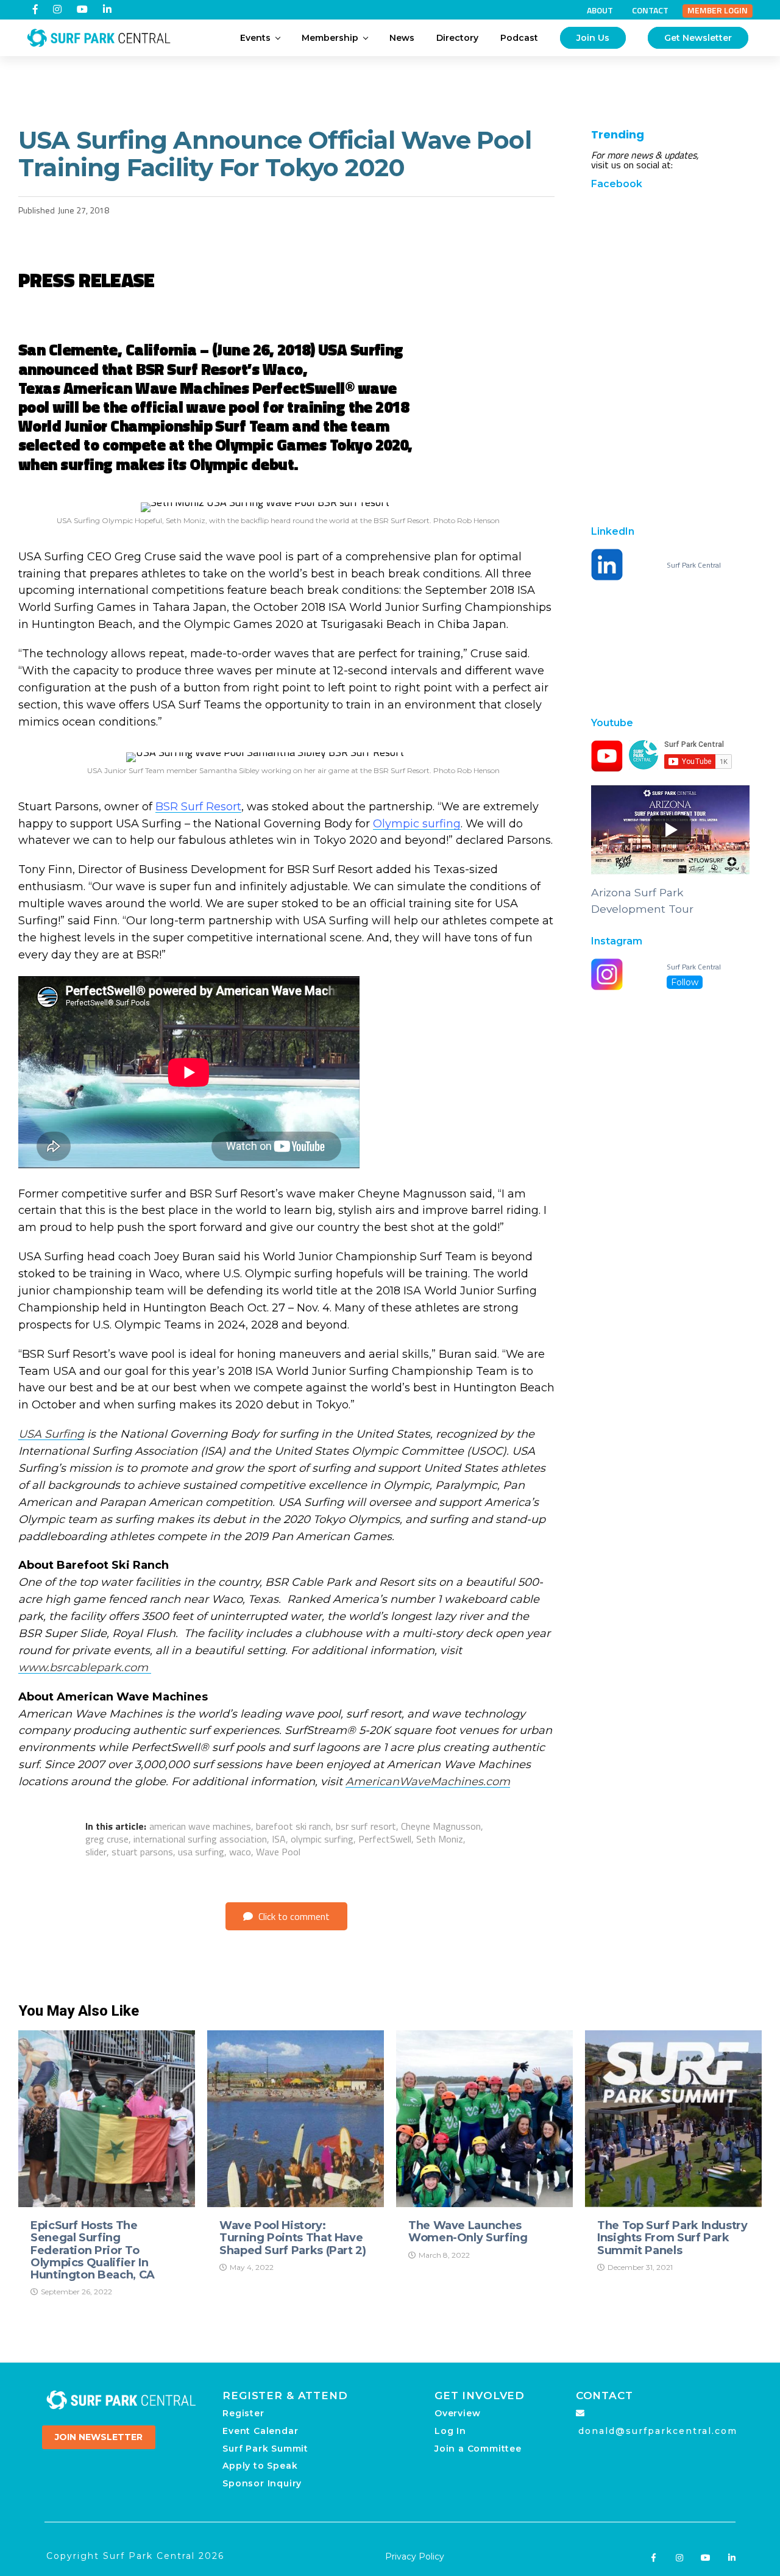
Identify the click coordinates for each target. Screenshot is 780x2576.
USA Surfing (51, 1434)
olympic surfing (322, 1839)
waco (240, 1852)
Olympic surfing (417, 824)
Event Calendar (260, 2431)
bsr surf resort (366, 1826)
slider (96, 1852)
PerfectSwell (385, 1839)
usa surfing (201, 1852)
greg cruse (107, 1839)
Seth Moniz (440, 1839)
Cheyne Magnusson (441, 1826)
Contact (650, 10)
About (600, 10)
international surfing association (200, 1839)
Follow (685, 982)
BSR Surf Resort (198, 807)
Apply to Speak (260, 2466)
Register (243, 2413)
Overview (457, 2413)
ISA (279, 1839)
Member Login (718, 10)
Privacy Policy (415, 2556)
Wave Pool (278, 1852)
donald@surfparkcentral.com (658, 2431)
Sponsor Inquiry (262, 2483)
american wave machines (200, 1826)
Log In (450, 2431)
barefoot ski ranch (293, 1826)
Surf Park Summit (265, 2449)
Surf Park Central (694, 565)
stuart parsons (142, 1852)
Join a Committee (478, 2449)
